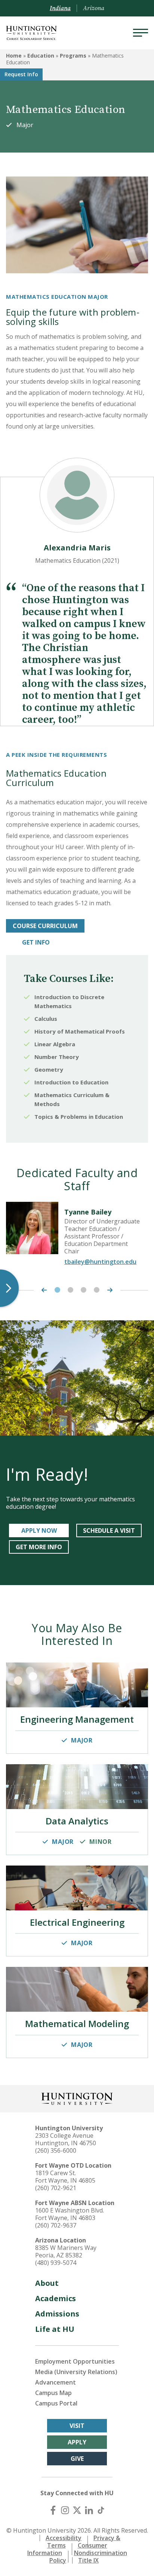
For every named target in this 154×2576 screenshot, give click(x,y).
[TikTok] (101, 2510)
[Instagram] (65, 2510)
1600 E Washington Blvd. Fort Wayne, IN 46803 (70, 2214)
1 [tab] (57, 1290)
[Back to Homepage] (77, 2098)
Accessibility (64, 2538)
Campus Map (53, 2393)
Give (77, 2459)
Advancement (56, 2382)
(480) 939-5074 (56, 2263)
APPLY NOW (39, 1530)
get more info (39, 1547)
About (47, 2283)
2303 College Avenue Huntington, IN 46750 (66, 2139)
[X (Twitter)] (77, 2510)
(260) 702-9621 (56, 2188)
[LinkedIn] (89, 2510)
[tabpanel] (77, 1237)
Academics (56, 2298)
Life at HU (55, 2329)
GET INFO (36, 942)
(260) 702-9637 (56, 2225)
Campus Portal (56, 2403)
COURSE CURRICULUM (45, 926)
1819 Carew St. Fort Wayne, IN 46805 (65, 2177)
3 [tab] (84, 1290)
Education (41, 56)
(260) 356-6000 (56, 2150)
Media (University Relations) (76, 2372)
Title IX (88, 2560)
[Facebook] (53, 2510)
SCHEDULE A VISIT (109, 1530)
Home (14, 56)
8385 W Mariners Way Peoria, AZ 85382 (66, 2251)
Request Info (21, 74)
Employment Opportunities (75, 2361)
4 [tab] (97, 1290)
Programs (73, 56)
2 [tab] (70, 1290)
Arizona (94, 8)
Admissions (57, 2314)
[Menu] (141, 33)
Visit (77, 2426)
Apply (77, 2442)
